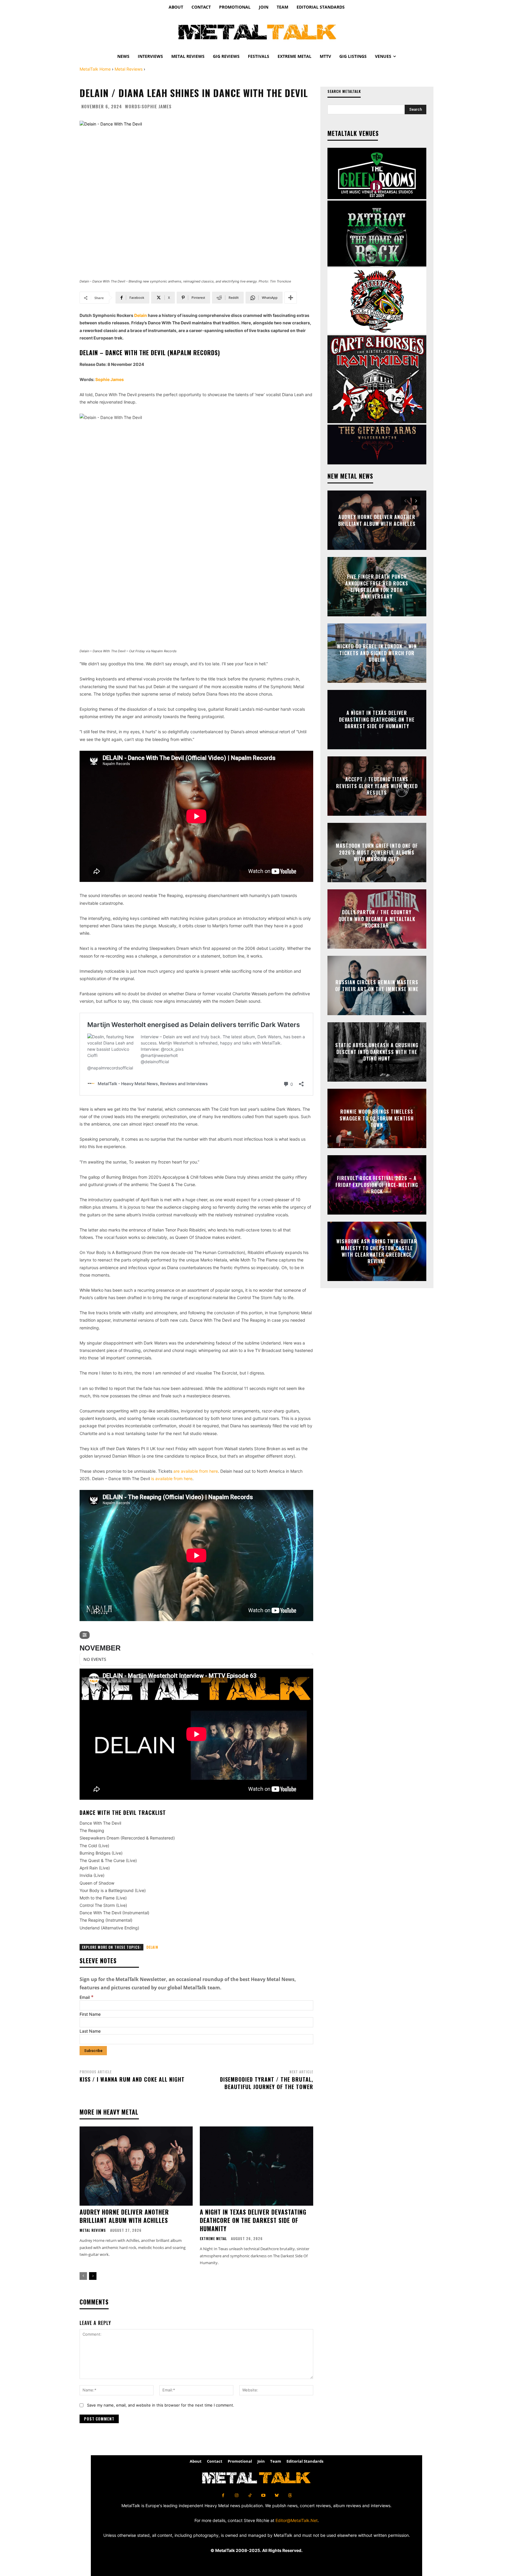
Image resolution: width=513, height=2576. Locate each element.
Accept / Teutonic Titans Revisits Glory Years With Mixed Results (377, 786)
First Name (90, 2014)
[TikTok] (250, 2495)
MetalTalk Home (95, 69)
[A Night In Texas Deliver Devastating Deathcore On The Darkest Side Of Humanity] (256, 2166)
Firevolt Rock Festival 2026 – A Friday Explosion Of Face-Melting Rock (377, 1185)
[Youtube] (263, 2495)
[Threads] (290, 2495)
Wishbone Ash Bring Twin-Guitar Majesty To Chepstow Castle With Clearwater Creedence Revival (377, 1251)
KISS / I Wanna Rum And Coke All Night (132, 2079)
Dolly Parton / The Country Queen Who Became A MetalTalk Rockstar (377, 919)
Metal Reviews (129, 69)
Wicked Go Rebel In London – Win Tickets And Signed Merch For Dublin (377, 653)
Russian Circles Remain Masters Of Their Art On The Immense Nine (377, 985)
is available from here (172, 1479)
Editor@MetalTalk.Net (297, 2520)
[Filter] (85, 1635)
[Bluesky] (277, 2495)
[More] (291, 298)
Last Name (90, 2031)
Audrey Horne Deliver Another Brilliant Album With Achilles (124, 2216)
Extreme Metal (213, 2239)
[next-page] (93, 2276)
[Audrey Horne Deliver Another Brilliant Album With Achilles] (136, 2166)
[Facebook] (223, 2495)
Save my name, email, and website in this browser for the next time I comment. (161, 2405)
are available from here (196, 1471)
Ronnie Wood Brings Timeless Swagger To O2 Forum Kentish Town (377, 1119)
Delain (141, 315)
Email (87, 1997)
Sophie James (157, 106)
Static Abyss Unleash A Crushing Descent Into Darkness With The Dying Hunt (377, 1052)
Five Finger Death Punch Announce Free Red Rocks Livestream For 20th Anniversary (377, 587)
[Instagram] (236, 2495)
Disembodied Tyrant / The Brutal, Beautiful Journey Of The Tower (267, 2083)
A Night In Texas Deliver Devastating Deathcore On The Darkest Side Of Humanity (253, 2220)
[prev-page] (83, 2276)
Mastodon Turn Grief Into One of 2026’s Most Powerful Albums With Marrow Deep (377, 853)
